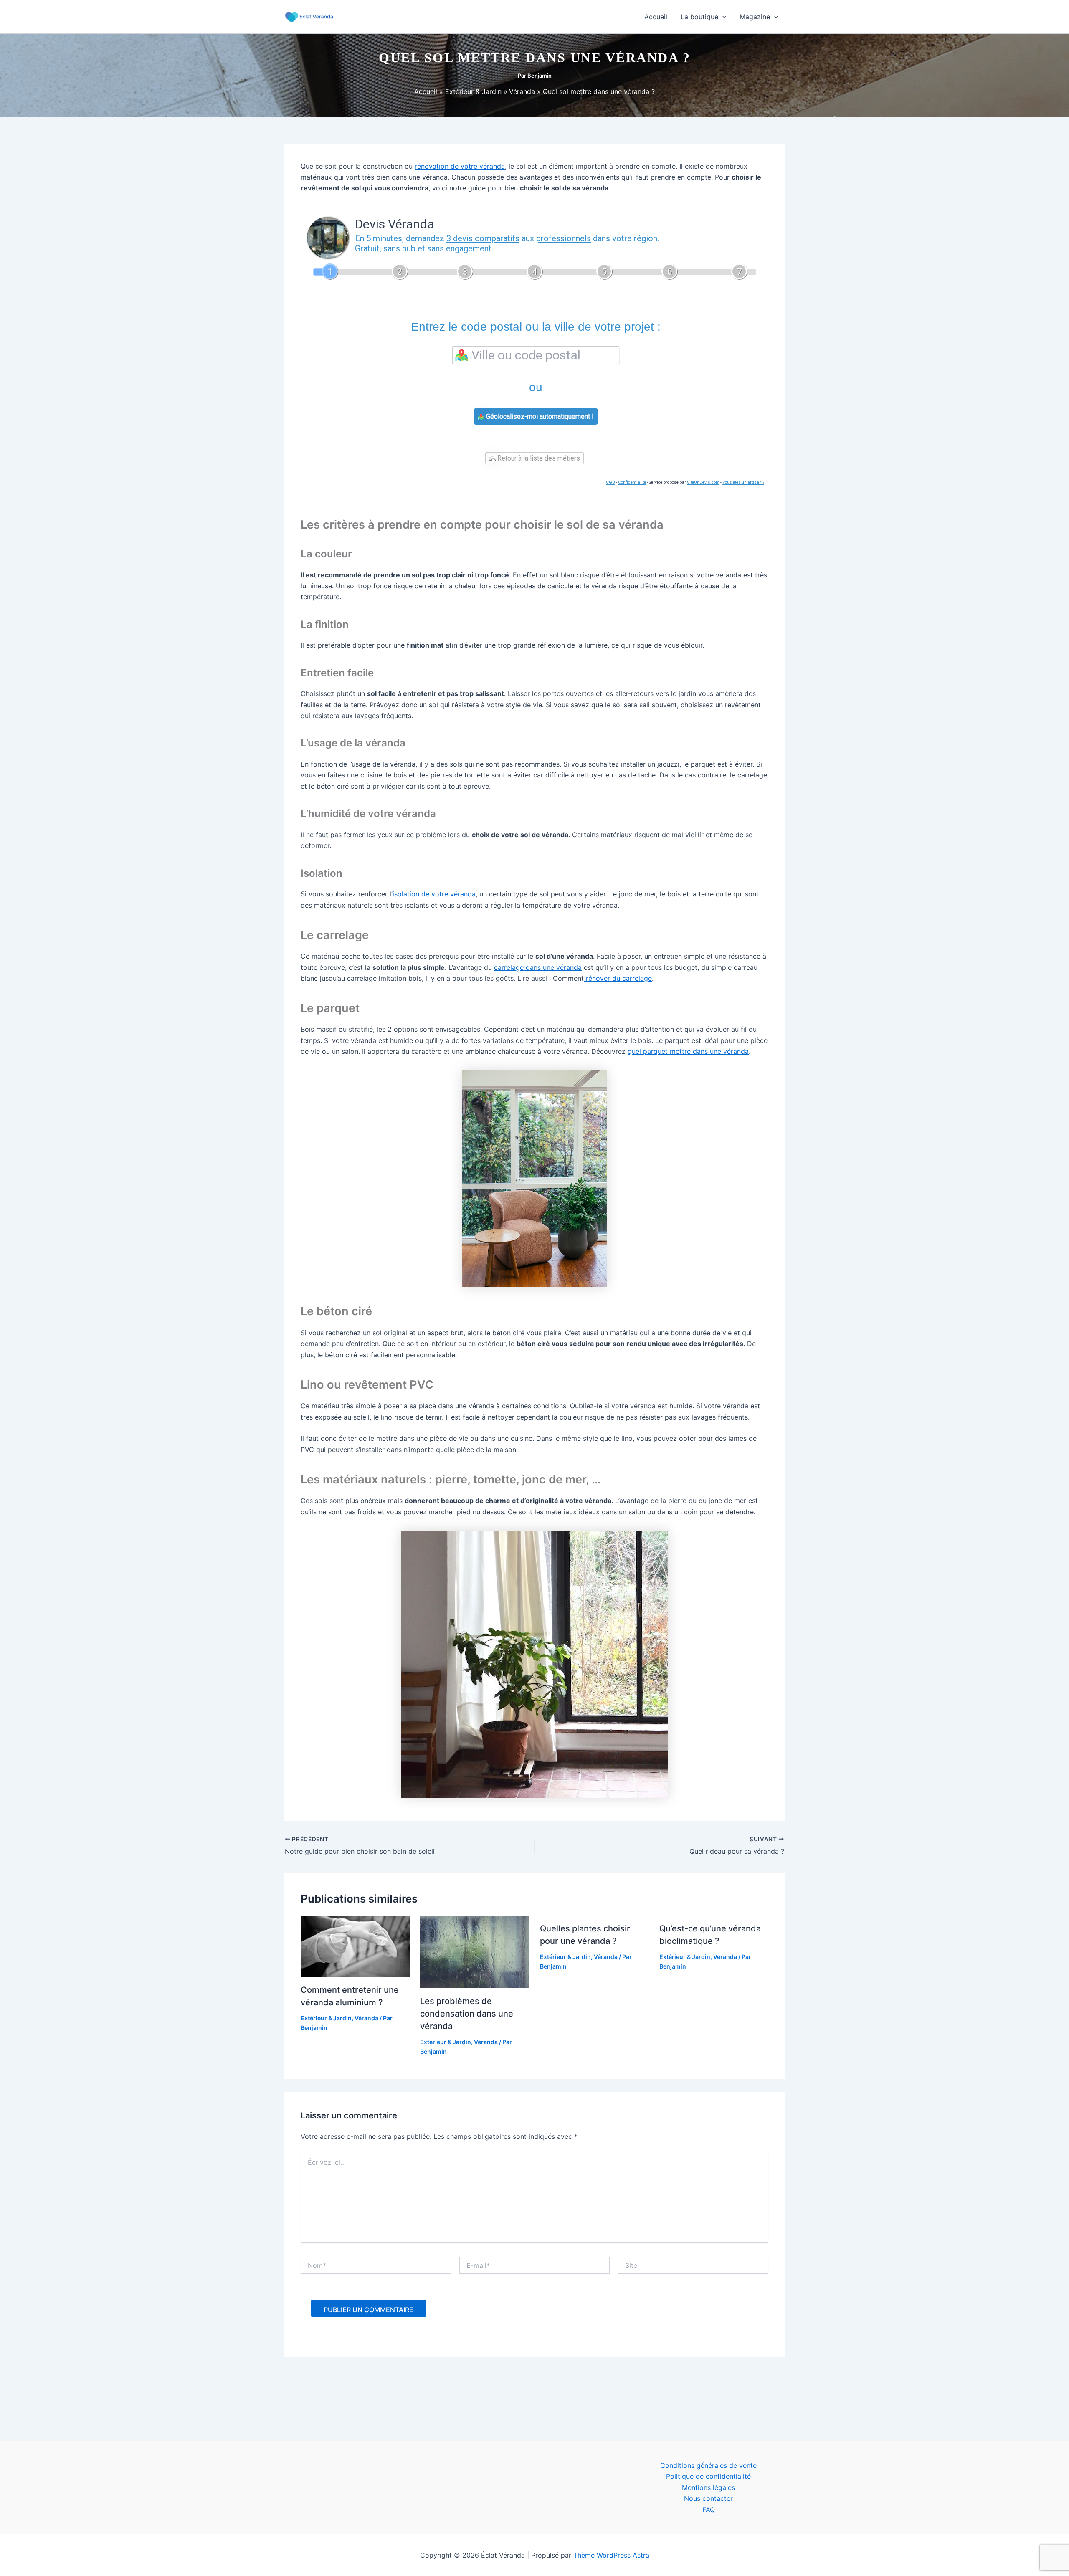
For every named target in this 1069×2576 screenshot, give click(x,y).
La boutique (699, 17)
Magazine (755, 17)
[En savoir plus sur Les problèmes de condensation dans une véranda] (475, 1951)
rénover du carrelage (618, 978)
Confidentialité (632, 482)
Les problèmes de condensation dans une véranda (467, 2014)
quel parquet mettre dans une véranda (688, 1051)
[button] (722, 17)
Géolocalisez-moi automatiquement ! (539, 416)
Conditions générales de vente (708, 2465)
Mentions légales (708, 2487)
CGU (610, 482)
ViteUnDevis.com (703, 482)
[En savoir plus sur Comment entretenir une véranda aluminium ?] (355, 1946)
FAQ (709, 2510)
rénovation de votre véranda (460, 166)
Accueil (656, 17)
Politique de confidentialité (708, 2476)
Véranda (366, 2018)
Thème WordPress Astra (611, 2555)
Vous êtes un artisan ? (743, 482)
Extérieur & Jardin (326, 2018)
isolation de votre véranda (434, 894)
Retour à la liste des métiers (538, 458)
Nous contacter (708, 2498)
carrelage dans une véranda (538, 967)
